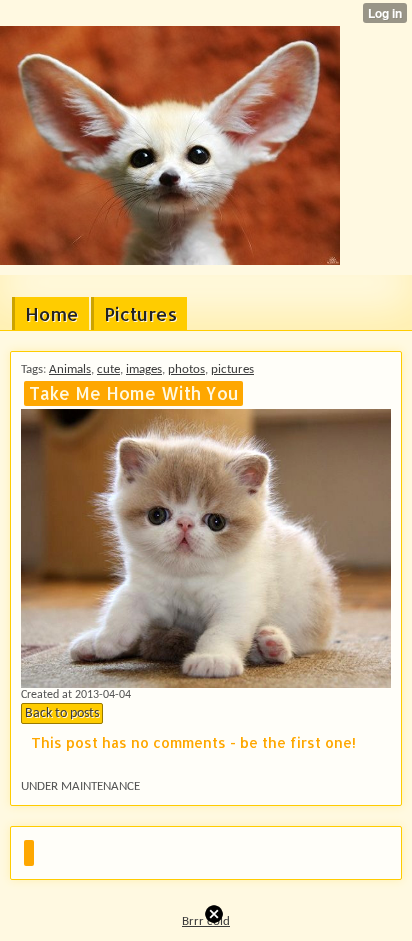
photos (186, 369)
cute (108, 369)
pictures (232, 369)
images (144, 369)
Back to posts (62, 713)
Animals (70, 369)
